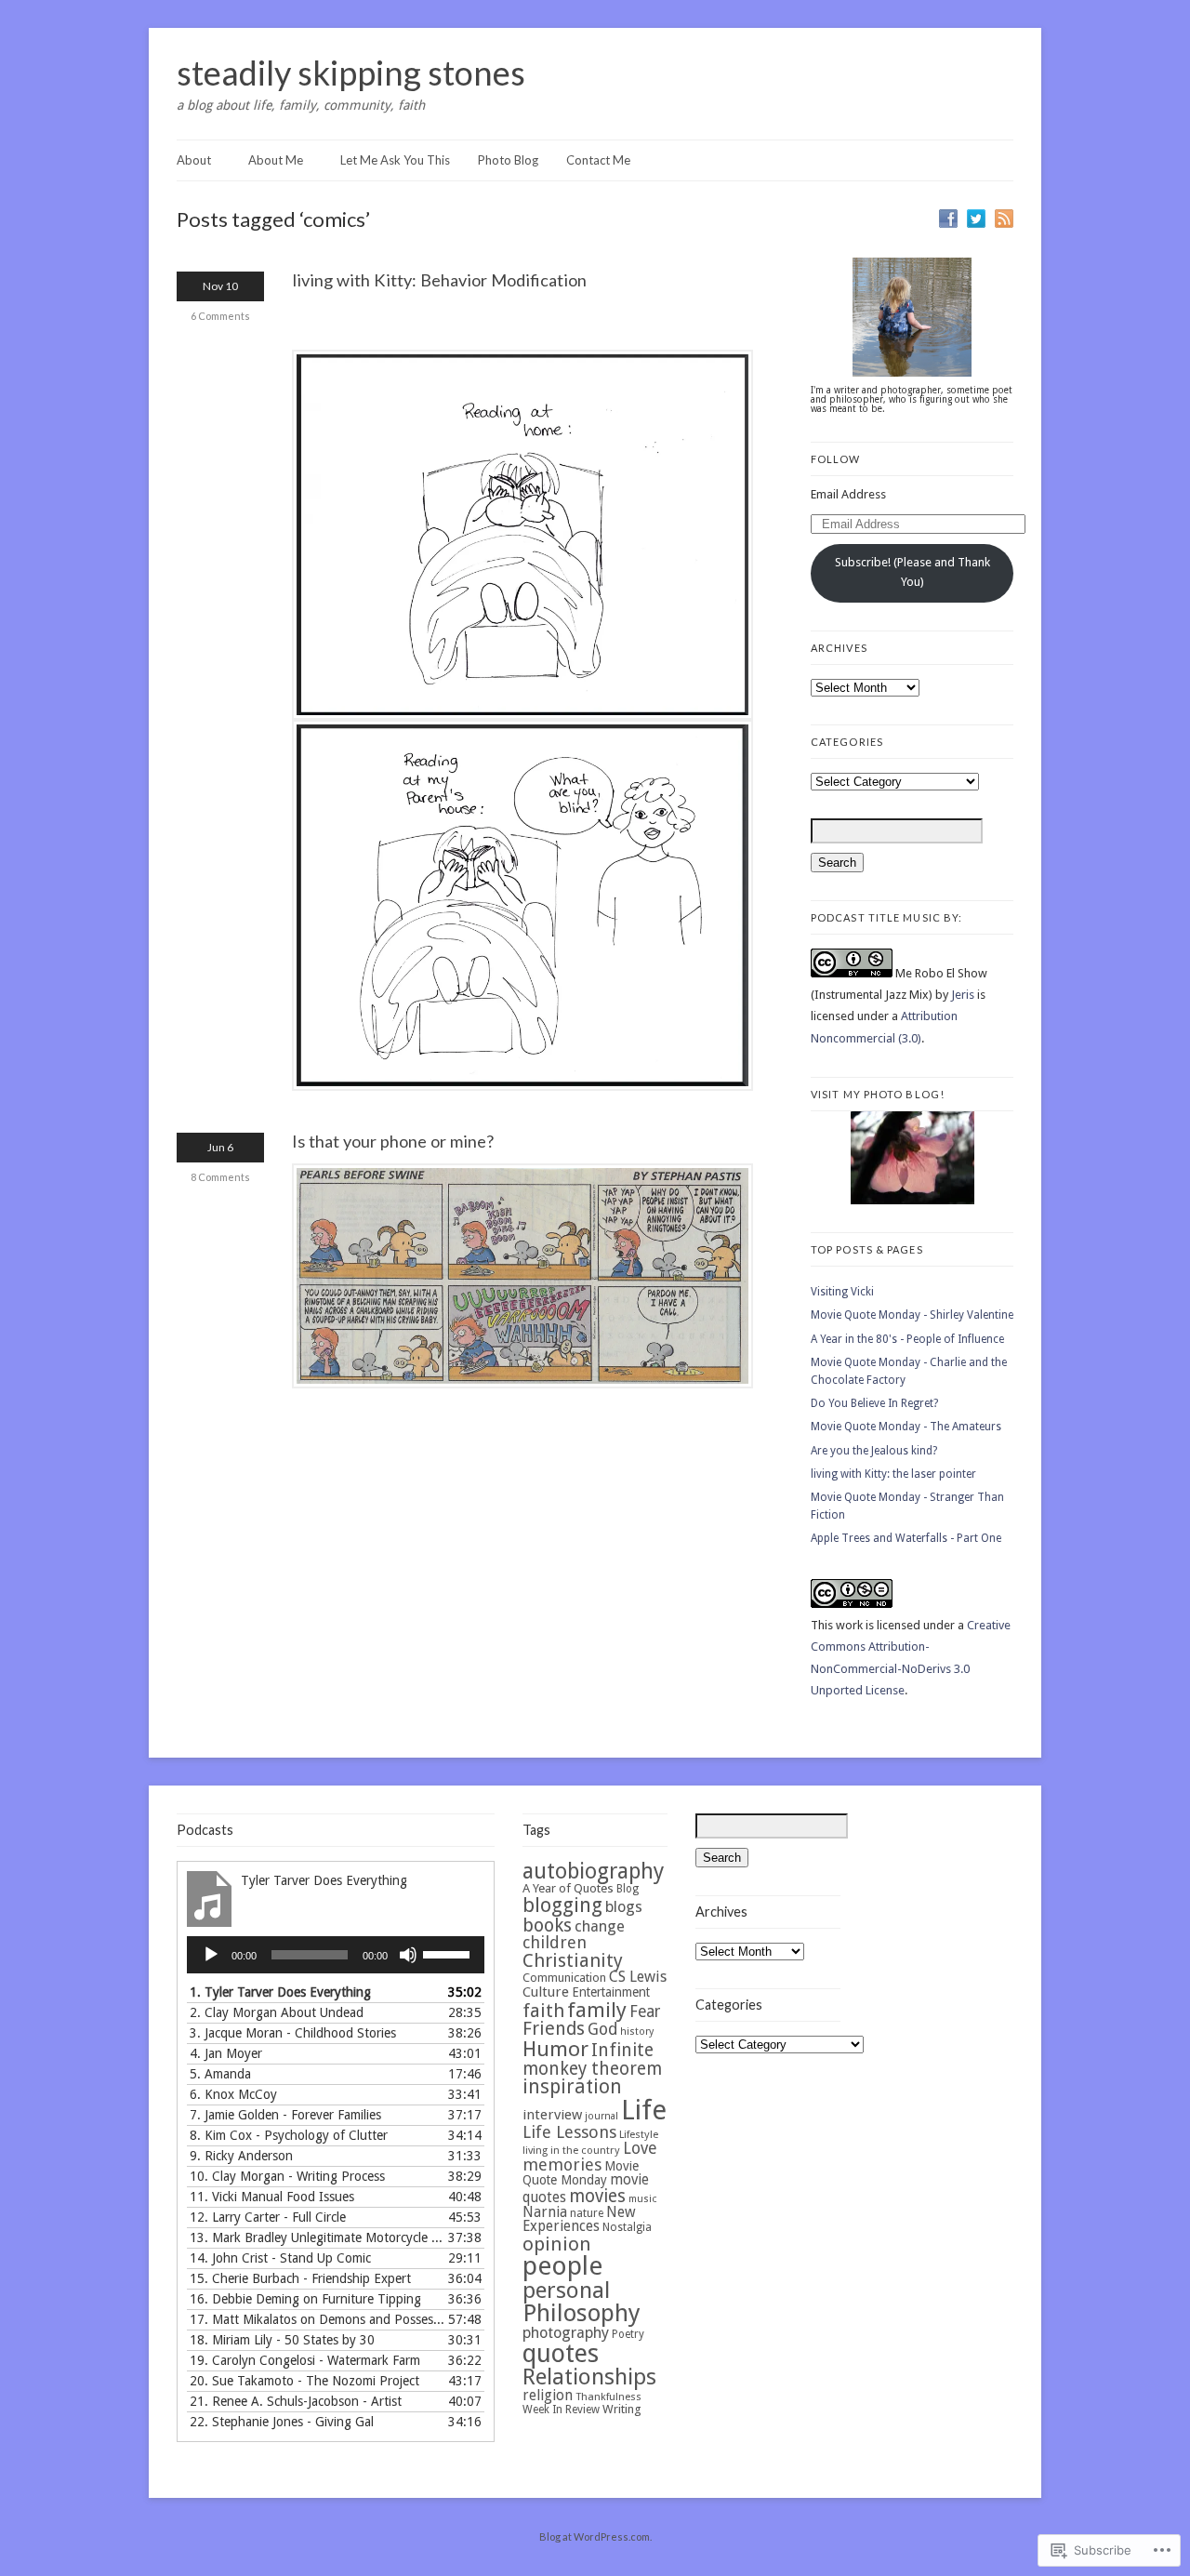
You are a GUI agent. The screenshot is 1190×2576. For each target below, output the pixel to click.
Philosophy (582, 2313)
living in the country (571, 2150)
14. (280, 2258)
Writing (622, 2409)
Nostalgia (627, 2227)
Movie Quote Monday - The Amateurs (906, 1427)
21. (296, 2401)
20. (304, 2381)
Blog (628, 1889)
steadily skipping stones (351, 73)
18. (282, 2340)
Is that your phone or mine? (393, 1141)
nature (587, 2213)
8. (289, 2135)
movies (597, 2196)
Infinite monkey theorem (592, 2059)
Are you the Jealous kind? (874, 1451)
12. (268, 2217)
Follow (836, 459)
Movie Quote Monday (581, 2173)
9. (241, 2156)
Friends (554, 2029)
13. (317, 2237)
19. (305, 2360)
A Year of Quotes (568, 1888)
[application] (336, 1955)
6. (233, 2094)
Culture (546, 1992)
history (637, 2032)
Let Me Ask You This (395, 160)
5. (220, 2074)
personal (566, 2291)
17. (317, 2319)
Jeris (963, 995)
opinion (557, 2244)
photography (566, 2333)
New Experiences (579, 2219)
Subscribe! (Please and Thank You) (912, 572)
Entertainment (611, 1992)
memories (562, 2164)
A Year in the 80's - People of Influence (907, 1339)
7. (285, 2115)
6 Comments (220, 316)
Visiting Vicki (842, 1292)
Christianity (573, 1960)
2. (277, 2012)
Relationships (589, 2377)
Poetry (628, 2334)
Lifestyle (639, 2134)
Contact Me (598, 160)
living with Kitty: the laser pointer (893, 1474)
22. (282, 2422)
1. (280, 1992)
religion (548, 2396)
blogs (624, 1907)
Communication (564, 1978)
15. (300, 2278)
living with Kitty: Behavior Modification (439, 280)
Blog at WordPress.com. (595, 2536)
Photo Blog (508, 160)
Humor (555, 2049)
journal (602, 2116)
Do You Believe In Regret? (874, 1403)
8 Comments (220, 1177)
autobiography (593, 1871)
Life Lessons (569, 2132)
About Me (276, 160)
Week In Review (561, 2410)
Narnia (545, 2212)
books (547, 1925)
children (555, 1942)
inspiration (572, 2086)
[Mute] (408, 1955)
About (194, 160)
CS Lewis (638, 1977)
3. (293, 2033)
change (600, 1926)
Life (644, 2110)
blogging (562, 1905)
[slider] (449, 1953)
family (597, 2010)
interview (552, 2115)
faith (543, 2011)
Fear (645, 2012)
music (642, 2199)
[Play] (211, 1955)
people (562, 2266)
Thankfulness (608, 2397)
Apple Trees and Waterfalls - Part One (906, 1538)
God (602, 2029)
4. (226, 2053)
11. (272, 2197)
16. (305, 2299)
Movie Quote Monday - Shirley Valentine (912, 1315)
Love (640, 2148)
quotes (561, 2354)
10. (287, 2176)
